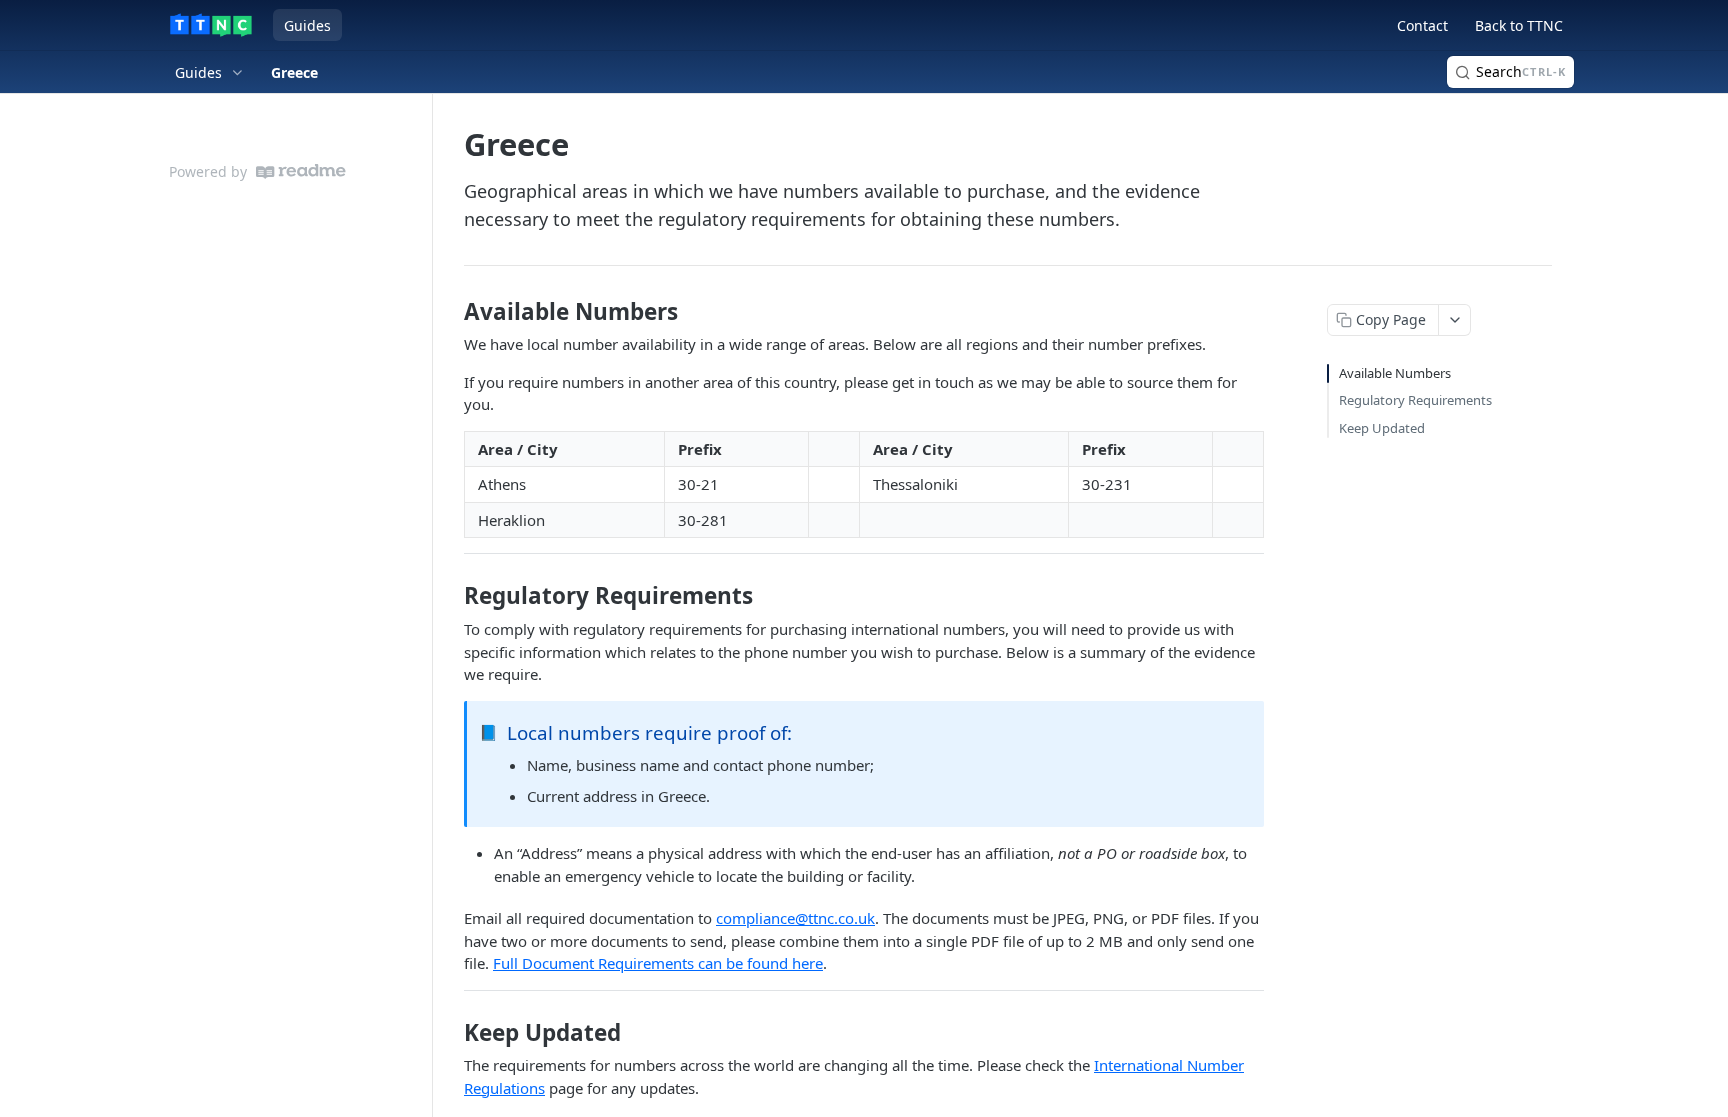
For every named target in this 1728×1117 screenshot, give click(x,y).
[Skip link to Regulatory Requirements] (450, 596)
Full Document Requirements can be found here (658, 963)
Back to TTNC (1519, 25)
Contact (1422, 25)
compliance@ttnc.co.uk (795, 918)
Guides (307, 25)
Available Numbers (1395, 373)
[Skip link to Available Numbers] (450, 312)
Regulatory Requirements (1415, 400)
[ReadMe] (301, 171)
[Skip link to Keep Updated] (450, 1032)
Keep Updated (1382, 428)
